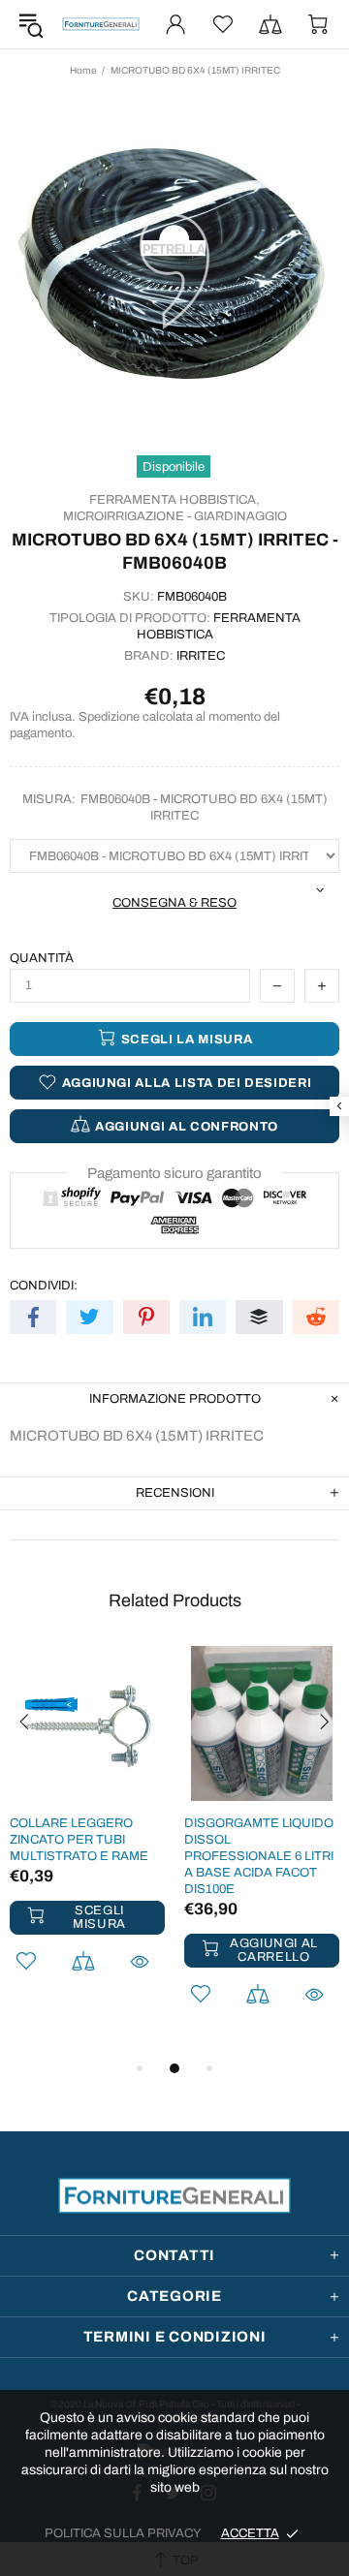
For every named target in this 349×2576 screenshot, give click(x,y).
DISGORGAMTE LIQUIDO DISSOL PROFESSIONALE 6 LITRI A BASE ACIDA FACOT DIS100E (259, 1856)
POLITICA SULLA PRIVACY (123, 2533)
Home (83, 70)
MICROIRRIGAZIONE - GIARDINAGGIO (175, 516)
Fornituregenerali (101, 24)
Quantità (42, 958)
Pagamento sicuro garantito (174, 1173)
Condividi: (44, 1286)
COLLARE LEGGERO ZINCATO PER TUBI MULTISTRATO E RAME (79, 1840)
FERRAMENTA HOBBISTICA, (174, 500)
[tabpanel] (87, 1835)
